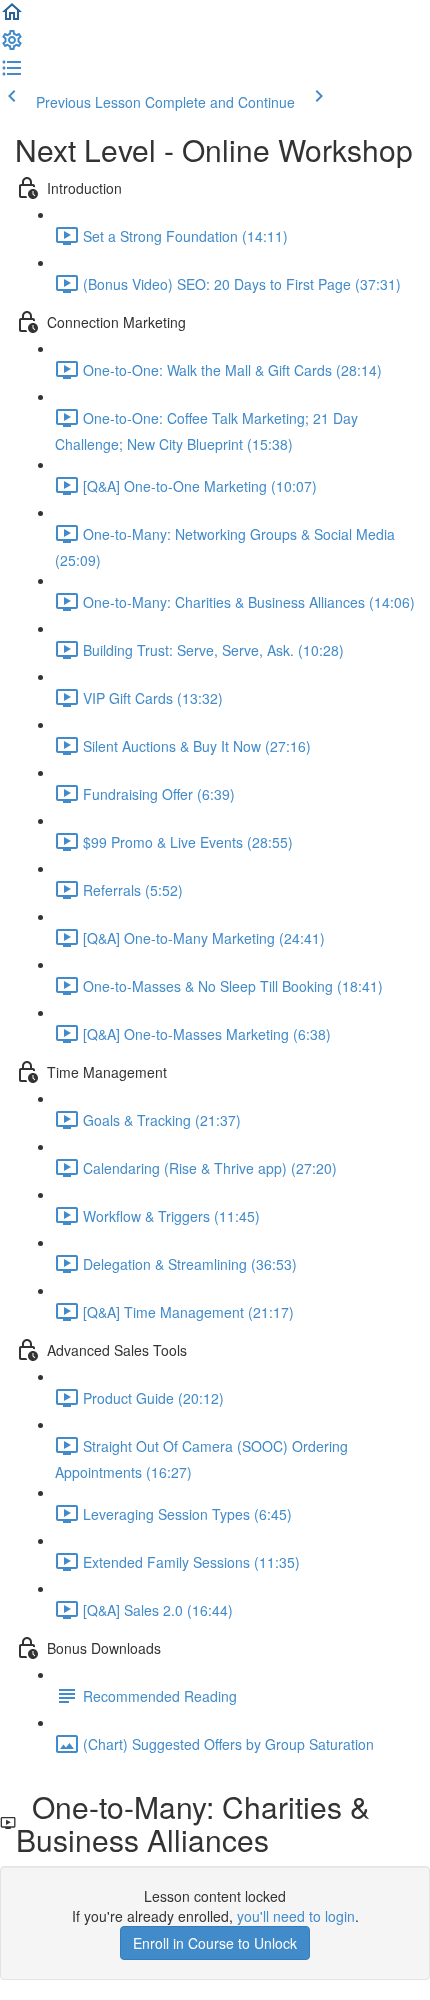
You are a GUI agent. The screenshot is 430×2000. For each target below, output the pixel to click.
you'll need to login (296, 1916)
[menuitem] (12, 46)
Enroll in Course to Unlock (215, 1943)
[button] (12, 18)
